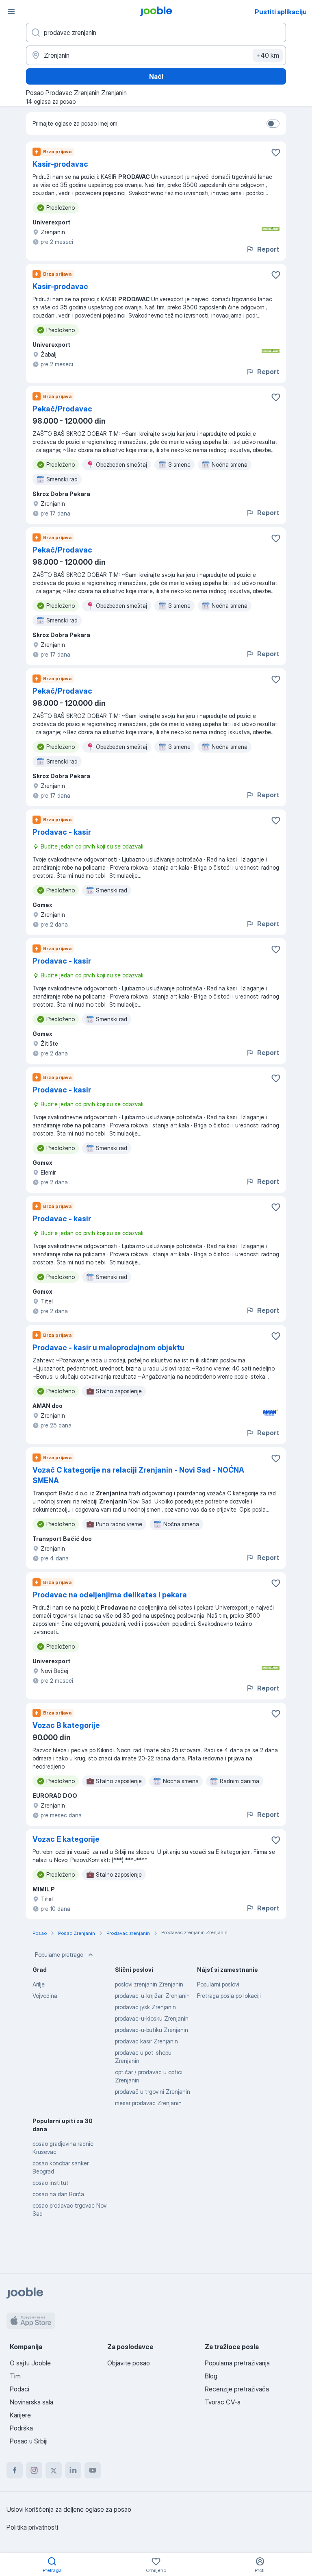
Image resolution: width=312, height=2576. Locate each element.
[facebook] (15, 2470)
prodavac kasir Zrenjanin (146, 2041)
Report (268, 249)
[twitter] (54, 2470)
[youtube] (93, 2470)
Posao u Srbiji (29, 2441)
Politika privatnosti (32, 2527)
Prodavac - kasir (62, 832)
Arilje (39, 1984)
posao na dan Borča (58, 2194)
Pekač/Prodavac (62, 409)
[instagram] (34, 2470)
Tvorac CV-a (223, 2402)
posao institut (51, 2183)
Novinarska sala (31, 2402)
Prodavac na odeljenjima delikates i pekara (110, 1595)
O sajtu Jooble (30, 2363)
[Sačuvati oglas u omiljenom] (276, 152)
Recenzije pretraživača (237, 2389)
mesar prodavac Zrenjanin (148, 2103)
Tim (15, 2376)
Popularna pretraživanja (237, 2363)
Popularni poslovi (218, 1984)
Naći (156, 76)
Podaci (19, 2389)
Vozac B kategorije (66, 1725)
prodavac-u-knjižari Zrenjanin (152, 1996)
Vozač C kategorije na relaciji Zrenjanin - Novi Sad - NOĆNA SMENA (138, 1475)
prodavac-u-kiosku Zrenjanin (152, 2018)
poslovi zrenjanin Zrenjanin (149, 1984)
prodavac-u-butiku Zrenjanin (152, 2030)
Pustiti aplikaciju (281, 12)
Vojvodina (45, 1996)
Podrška (21, 2428)
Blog (211, 2376)
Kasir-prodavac (60, 164)
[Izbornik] (11, 11)
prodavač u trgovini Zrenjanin (153, 2092)
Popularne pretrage (59, 1955)
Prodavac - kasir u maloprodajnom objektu (108, 1348)
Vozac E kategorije (66, 1839)
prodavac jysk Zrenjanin (145, 2007)
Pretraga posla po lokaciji (229, 1996)
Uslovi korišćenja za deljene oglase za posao (69, 2509)
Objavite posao (129, 2363)
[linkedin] (73, 2470)
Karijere (20, 2415)
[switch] (273, 124)
